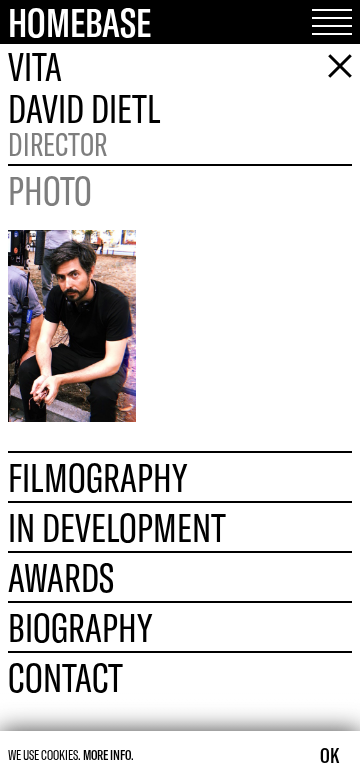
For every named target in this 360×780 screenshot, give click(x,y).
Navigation (324, 22)
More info (107, 755)
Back (332, 66)
